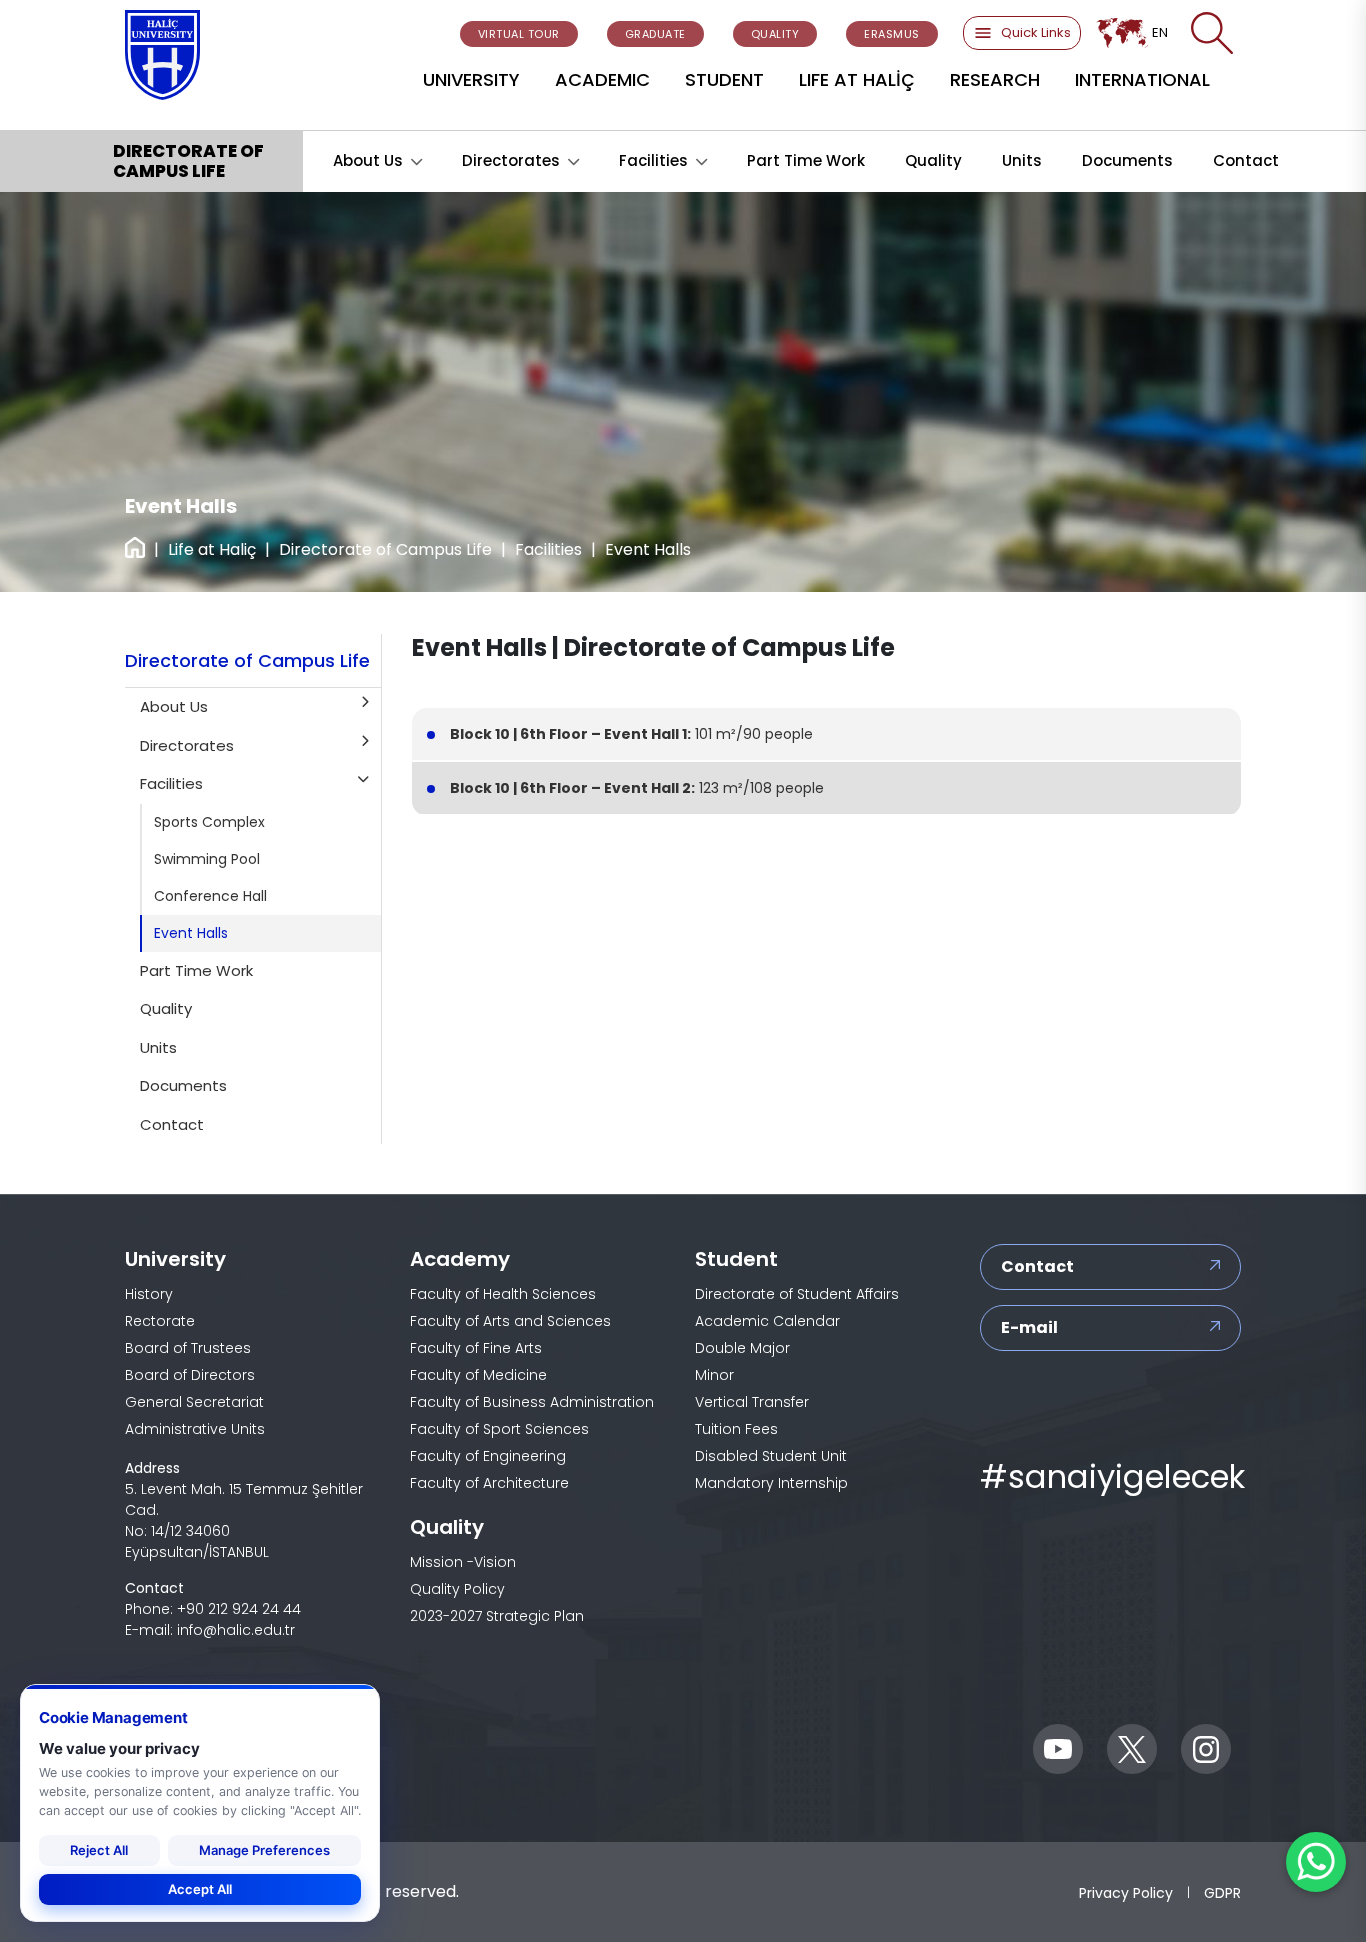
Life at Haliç (212, 549)
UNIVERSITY (471, 79)
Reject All (99, 1850)
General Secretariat (194, 1402)
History (149, 1294)
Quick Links (1036, 32)
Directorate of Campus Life (385, 549)
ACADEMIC (602, 79)
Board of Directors (190, 1375)
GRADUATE (655, 34)
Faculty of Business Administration (532, 1402)
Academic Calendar (767, 1321)
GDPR (1222, 1892)
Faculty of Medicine (478, 1375)
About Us (368, 160)
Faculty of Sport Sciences (499, 1429)
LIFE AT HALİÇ (857, 79)
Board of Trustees (188, 1348)
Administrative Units (195, 1429)
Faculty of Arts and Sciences (510, 1321)
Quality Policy (457, 1589)
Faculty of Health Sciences (503, 1294)
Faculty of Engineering (488, 1456)
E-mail (1029, 1327)
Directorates (511, 160)
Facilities (653, 160)
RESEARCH (995, 79)
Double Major (742, 1348)
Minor (714, 1375)
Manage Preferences (264, 1850)
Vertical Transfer (752, 1402)
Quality (933, 160)
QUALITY (775, 34)
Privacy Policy (1126, 1892)
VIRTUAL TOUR (519, 34)
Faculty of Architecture (489, 1483)
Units (1022, 160)
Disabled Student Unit (771, 1456)
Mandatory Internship (771, 1483)
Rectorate (160, 1321)
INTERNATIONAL (1142, 79)
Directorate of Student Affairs (797, 1294)
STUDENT (724, 79)
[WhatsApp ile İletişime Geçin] (1316, 1862)
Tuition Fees (736, 1429)
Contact (1246, 160)
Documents (1127, 160)
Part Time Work (806, 160)
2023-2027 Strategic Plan (497, 1616)
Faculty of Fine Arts (476, 1348)
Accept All (200, 1889)
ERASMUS (892, 34)
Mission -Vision (463, 1562)
